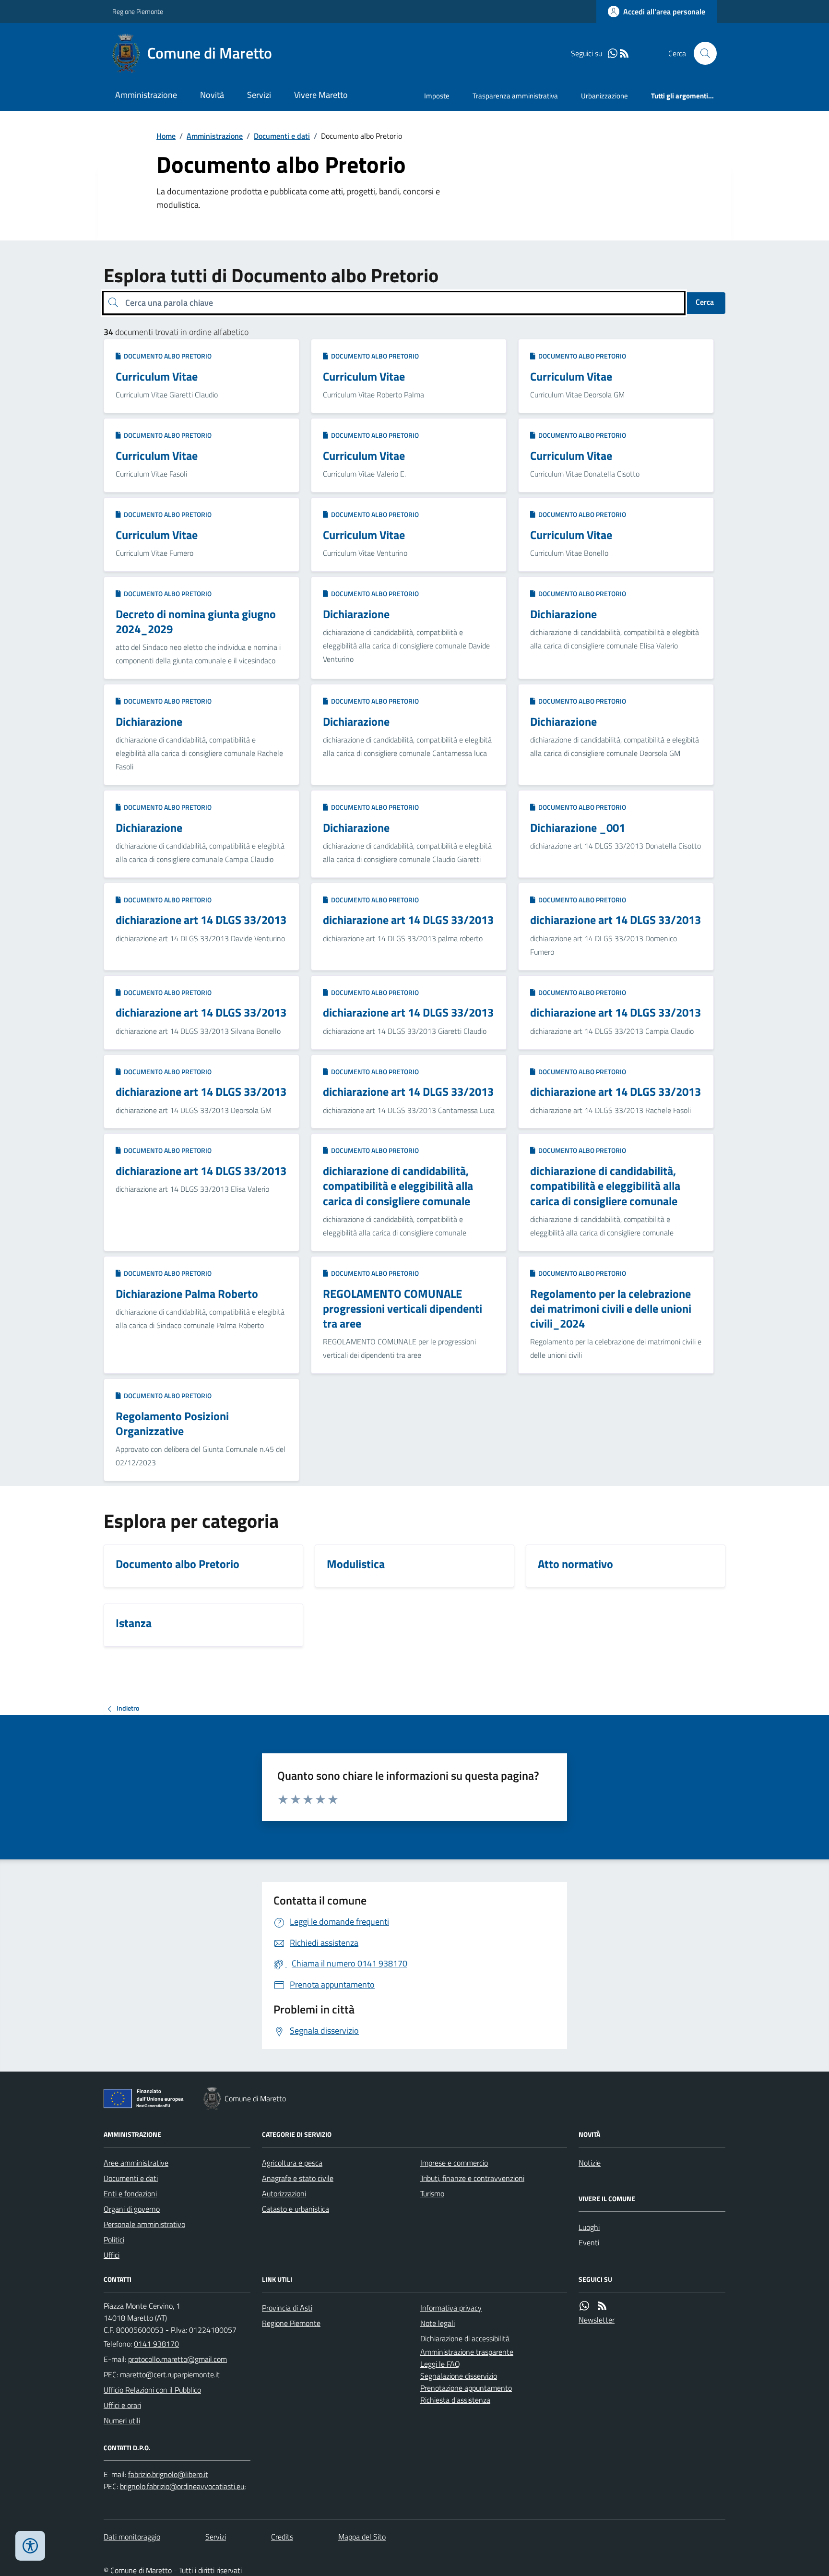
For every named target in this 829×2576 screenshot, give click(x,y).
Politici (114, 2240)
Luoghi (589, 2227)
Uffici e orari (122, 2405)
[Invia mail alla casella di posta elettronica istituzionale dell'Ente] (178, 2359)
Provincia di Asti (287, 2308)
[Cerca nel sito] (701, 53)
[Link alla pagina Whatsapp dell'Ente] (584, 2306)
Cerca (705, 302)
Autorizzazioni (284, 2193)
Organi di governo (132, 2209)
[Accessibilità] (30, 2546)
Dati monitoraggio (132, 2537)
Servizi (259, 95)
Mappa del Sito (362, 2537)
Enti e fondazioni (130, 2193)
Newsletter (597, 2320)
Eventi (589, 2242)
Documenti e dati (282, 136)
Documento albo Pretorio (166, 356)
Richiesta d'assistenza (455, 2400)
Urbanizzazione (604, 96)
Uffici (112, 2255)
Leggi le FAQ (440, 2364)
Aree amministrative (136, 2163)
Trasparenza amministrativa (515, 96)
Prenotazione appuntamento (466, 2388)
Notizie (590, 2163)
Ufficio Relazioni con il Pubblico (152, 2390)
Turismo (432, 2193)
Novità (212, 95)
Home (166, 136)
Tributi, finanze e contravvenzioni (472, 2178)
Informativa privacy (451, 2308)
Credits (282, 2537)
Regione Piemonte (138, 11)
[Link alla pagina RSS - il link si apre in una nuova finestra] (624, 54)
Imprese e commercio (454, 2163)
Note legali (438, 2323)
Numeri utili (122, 2420)
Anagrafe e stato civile (298, 2178)
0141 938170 (156, 2344)
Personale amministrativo (144, 2224)
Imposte (437, 96)
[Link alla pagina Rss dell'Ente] (602, 2306)
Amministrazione (146, 95)
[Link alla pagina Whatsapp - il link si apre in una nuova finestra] (613, 54)
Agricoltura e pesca (292, 2163)
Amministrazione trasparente (467, 2352)
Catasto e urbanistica (296, 2209)
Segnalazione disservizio (459, 2376)
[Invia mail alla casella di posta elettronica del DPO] (168, 2474)
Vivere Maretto (321, 95)
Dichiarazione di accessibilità (465, 2338)
